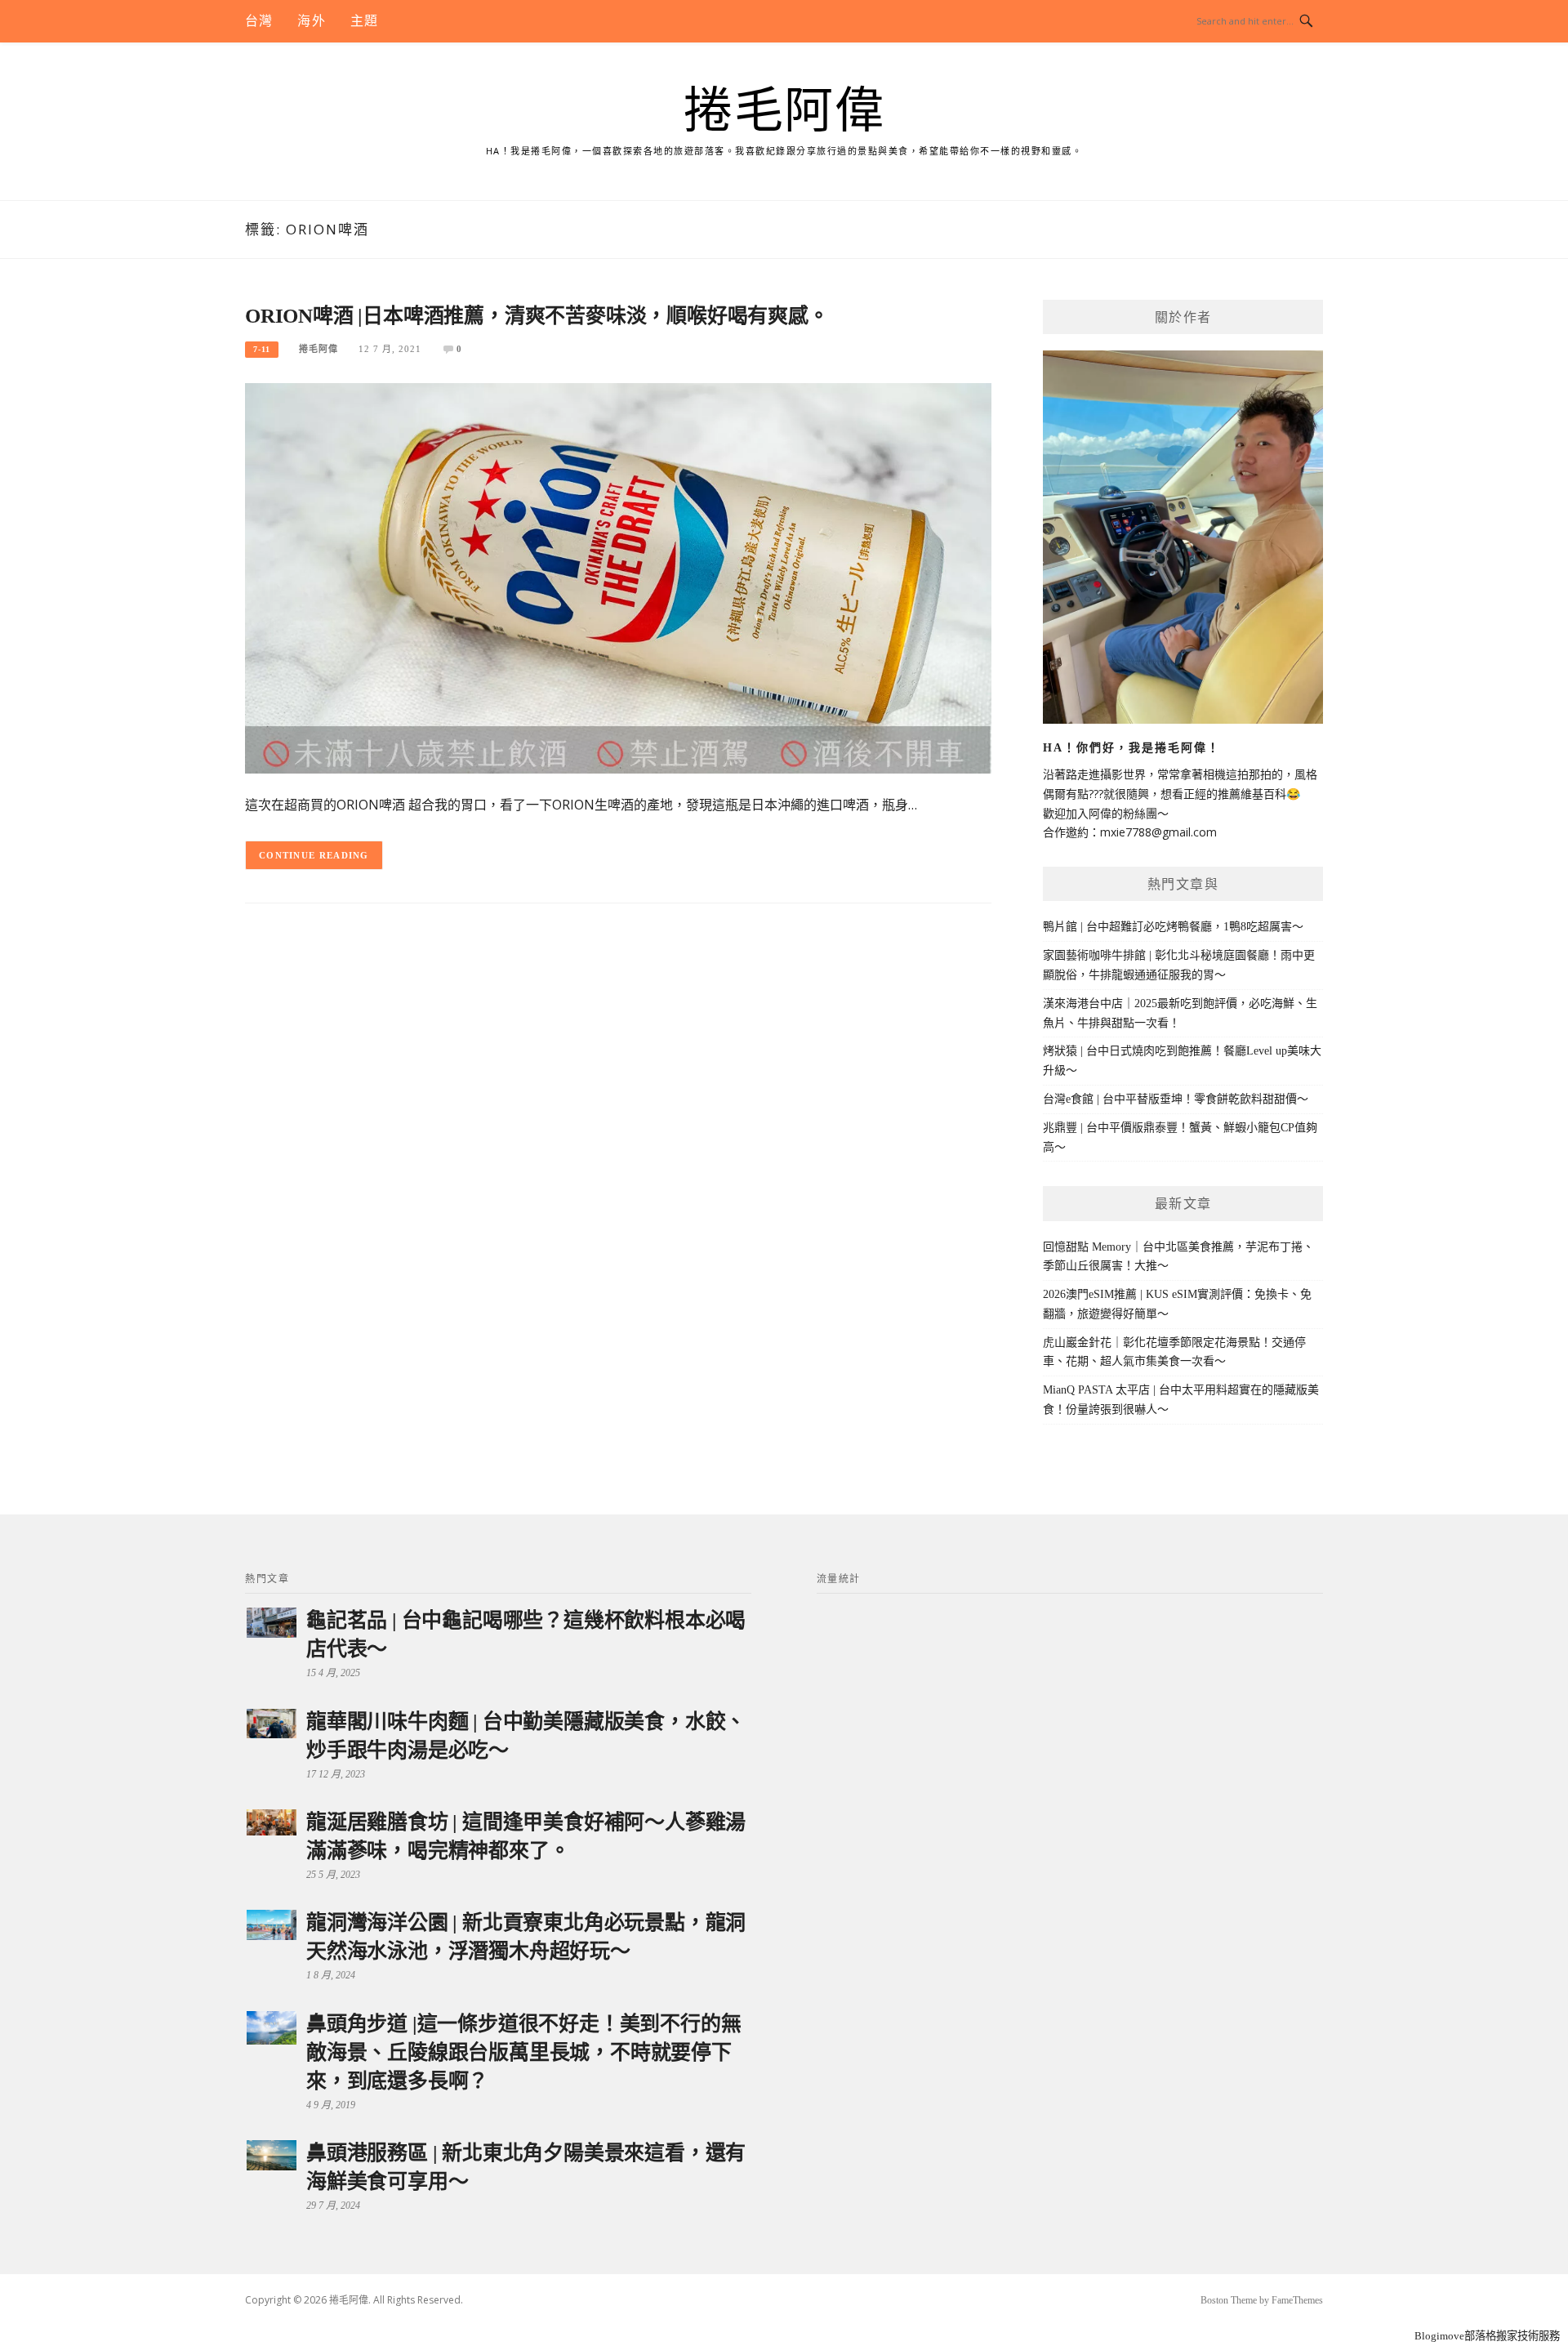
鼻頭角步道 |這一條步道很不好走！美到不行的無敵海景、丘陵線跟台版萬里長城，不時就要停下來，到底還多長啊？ (523, 2052)
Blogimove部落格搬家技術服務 (1487, 2336)
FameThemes (1297, 2300)
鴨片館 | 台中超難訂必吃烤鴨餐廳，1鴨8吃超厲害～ (1173, 927)
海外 (311, 21)
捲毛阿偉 (784, 111)
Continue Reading (314, 855)
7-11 (262, 349)
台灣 (259, 21)
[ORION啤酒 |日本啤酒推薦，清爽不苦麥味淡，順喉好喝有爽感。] (618, 577)
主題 (364, 21)
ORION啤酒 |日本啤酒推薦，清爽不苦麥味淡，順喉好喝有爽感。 (537, 316)
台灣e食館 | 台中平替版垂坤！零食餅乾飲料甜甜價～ (1176, 1099)
